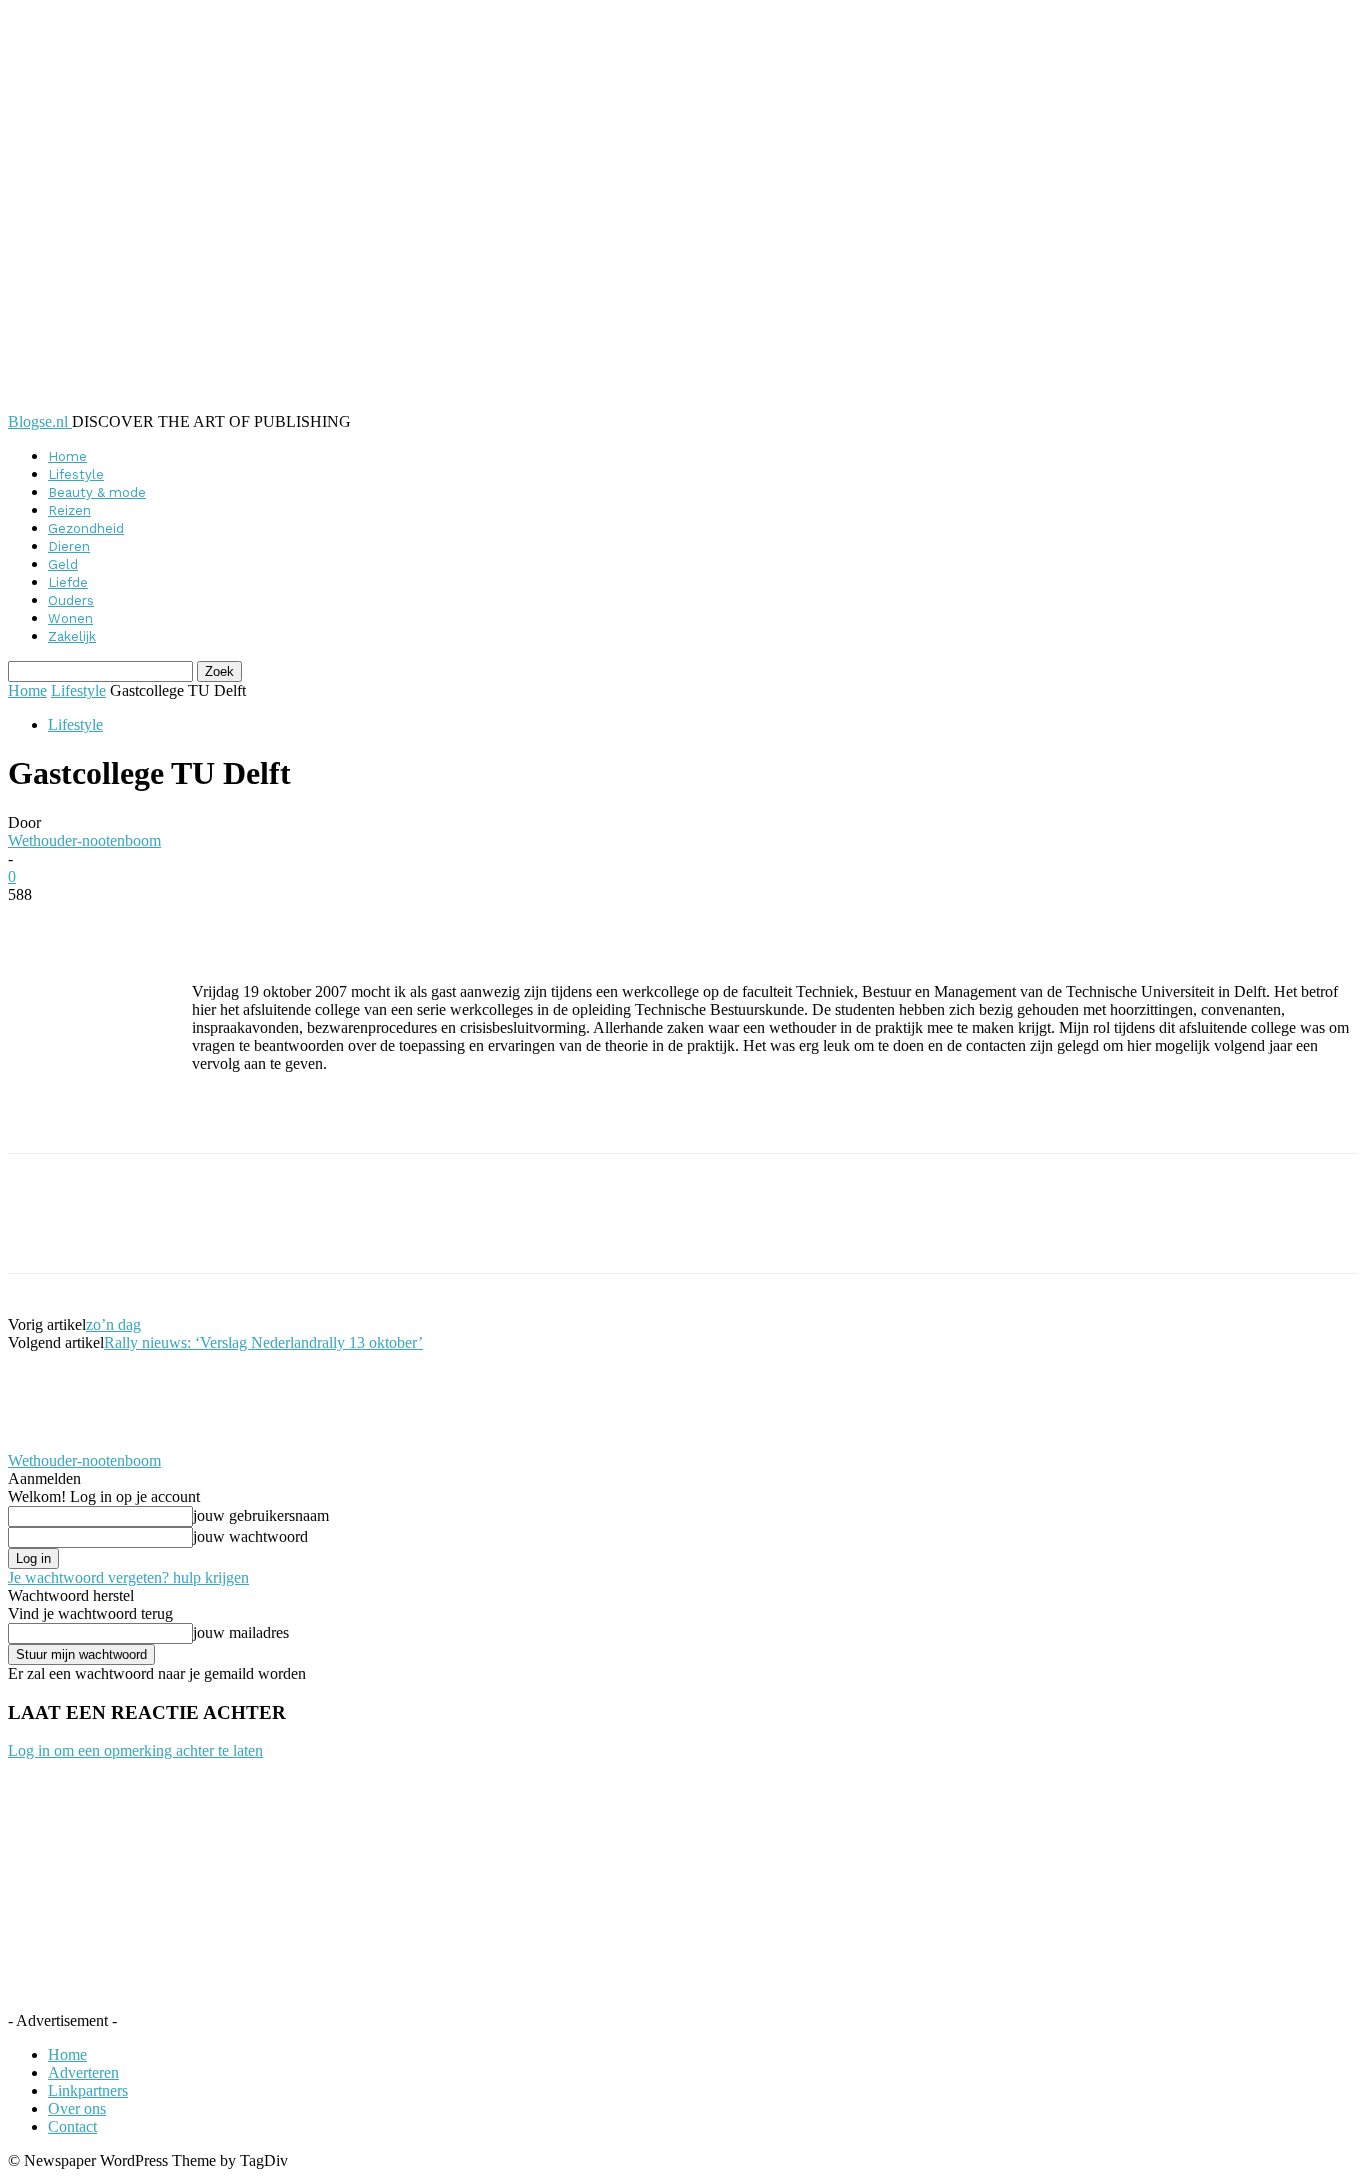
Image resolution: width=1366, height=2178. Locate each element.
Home (67, 456)
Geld (63, 564)
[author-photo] (56, 1442)
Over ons (77, 2108)
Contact (72, 2126)
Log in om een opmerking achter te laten (135, 1750)
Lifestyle (76, 474)
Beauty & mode (97, 492)
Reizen (69, 510)
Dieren (69, 546)
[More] (495, 925)
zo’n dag (113, 1324)
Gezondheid (86, 528)
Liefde (68, 582)
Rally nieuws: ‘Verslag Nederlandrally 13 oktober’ (263, 1342)
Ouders (71, 600)
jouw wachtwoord (250, 1536)
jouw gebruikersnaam (261, 1515)
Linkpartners (88, 2090)
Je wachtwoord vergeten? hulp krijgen (128, 1577)
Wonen (70, 618)
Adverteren (83, 2072)
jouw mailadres (241, 1632)
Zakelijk (72, 636)
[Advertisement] (426, 1119)
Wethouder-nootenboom (84, 840)
